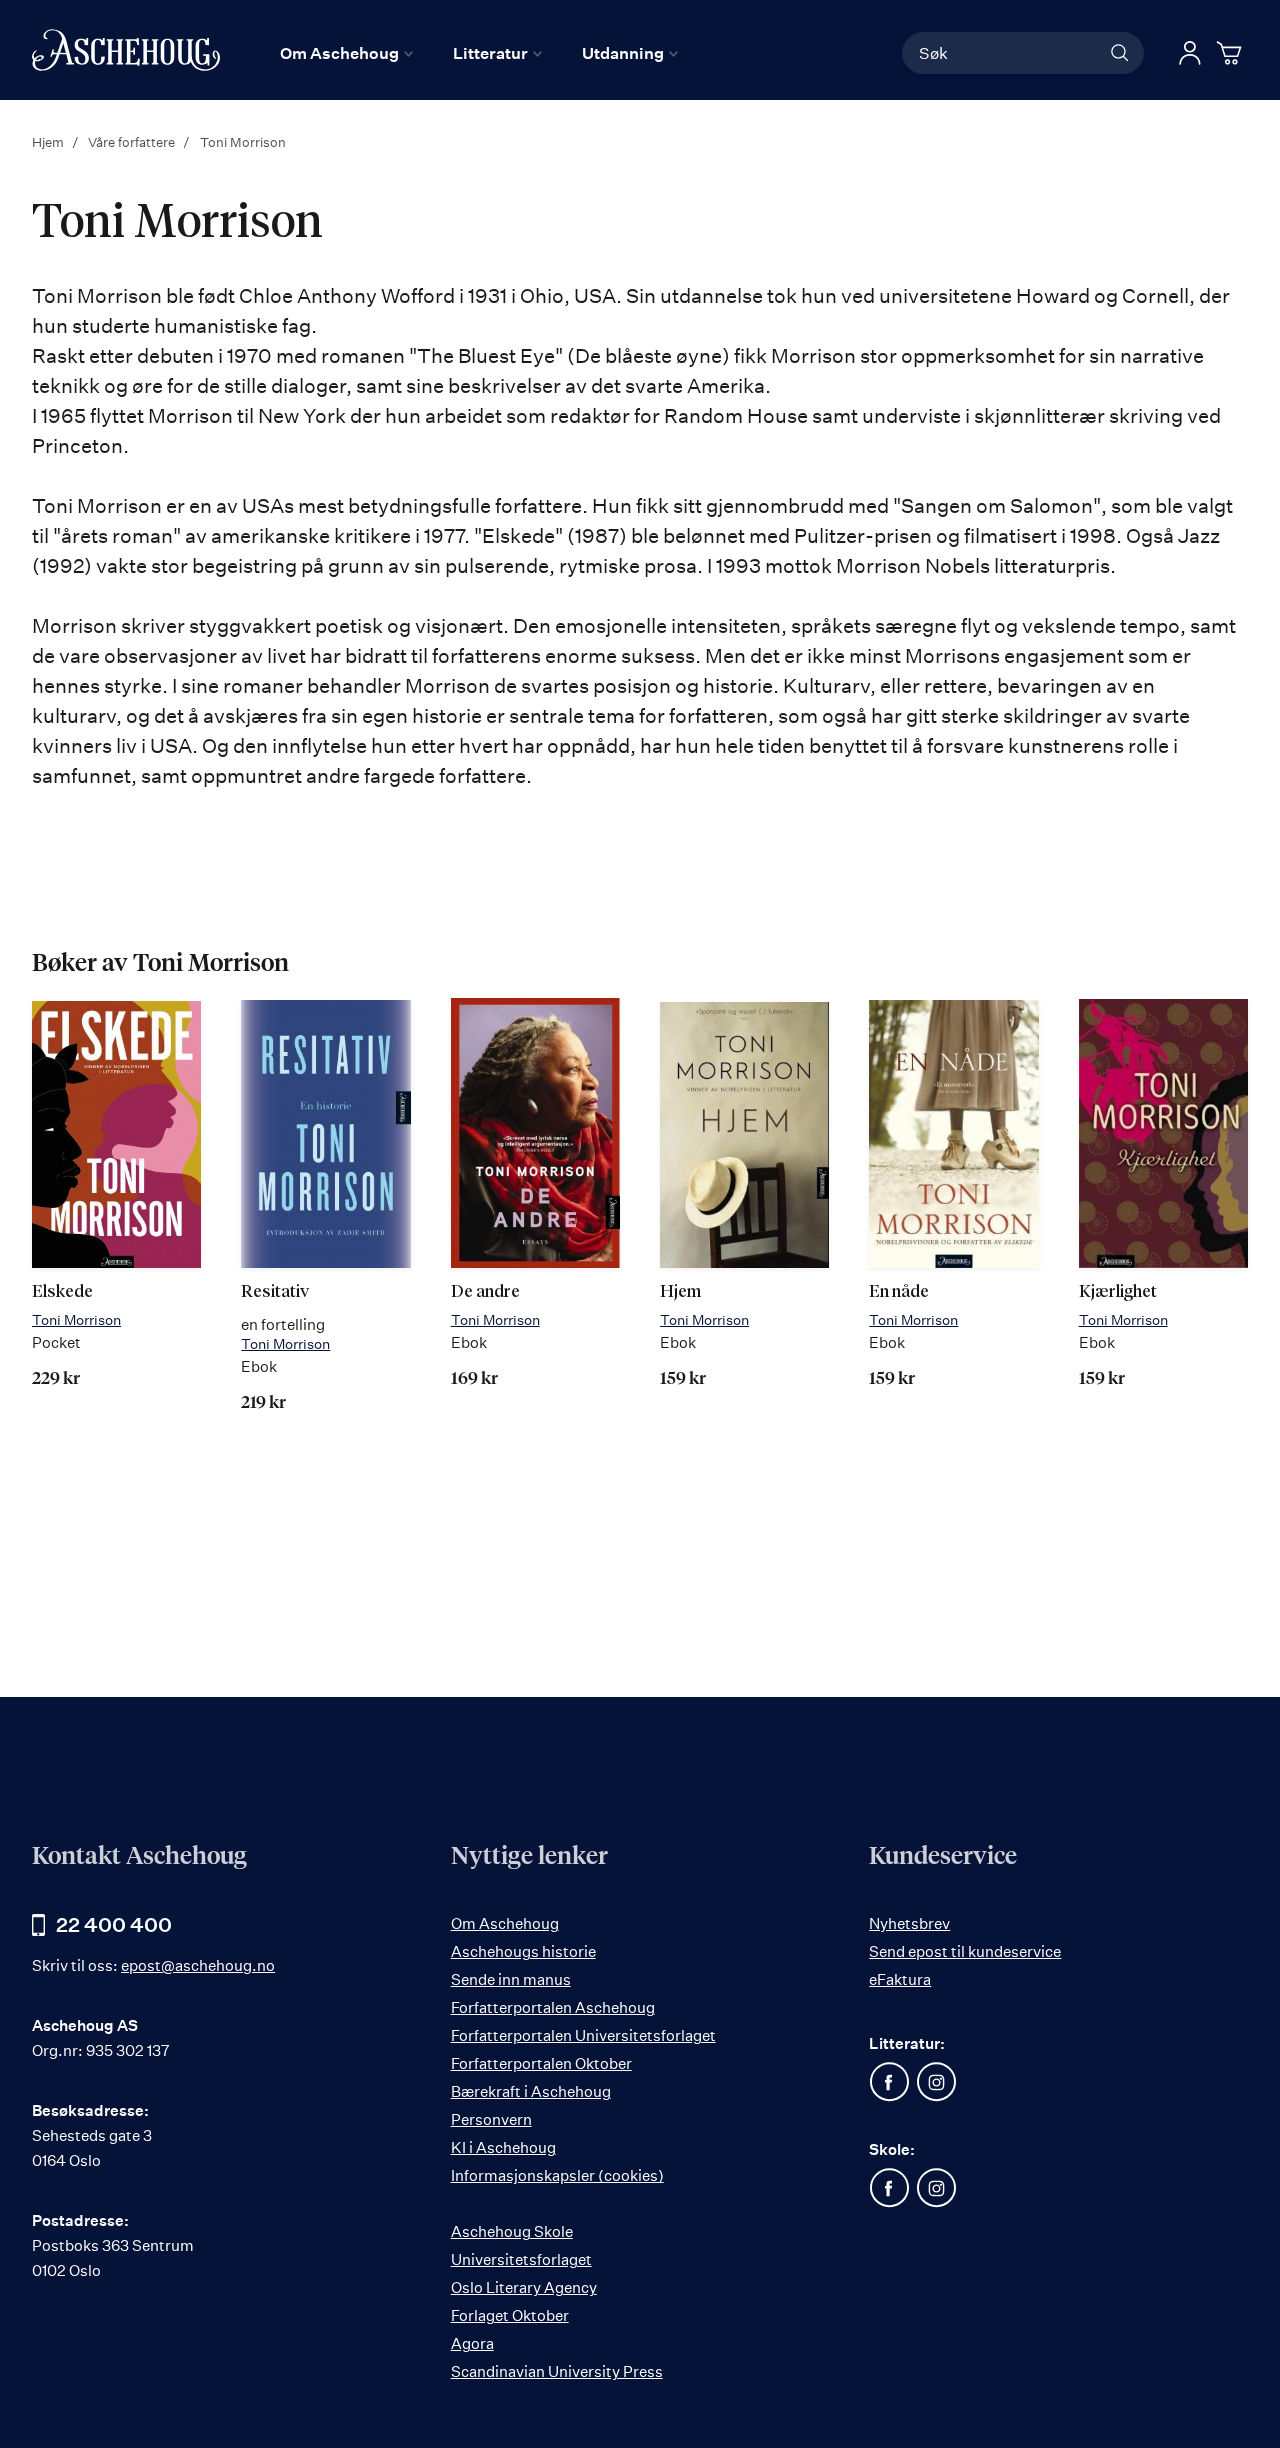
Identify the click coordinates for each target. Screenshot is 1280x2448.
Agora (472, 2343)
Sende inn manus (511, 1979)
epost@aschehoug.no (198, 1965)
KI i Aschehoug (503, 2147)
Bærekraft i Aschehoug (531, 2091)
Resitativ (275, 1292)
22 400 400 (114, 1924)
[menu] (479, 53)
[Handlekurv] (1232, 53)
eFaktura (900, 1979)
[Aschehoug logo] (126, 50)
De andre (485, 1292)
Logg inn (1190, 53)
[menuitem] (346, 53)
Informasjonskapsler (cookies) (557, 2175)
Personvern (491, 2119)
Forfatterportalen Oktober (541, 2063)
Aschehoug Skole (512, 2231)
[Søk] (1120, 53)
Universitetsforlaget (521, 2259)
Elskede (62, 1292)
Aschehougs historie (523, 1951)
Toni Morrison (76, 1319)
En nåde (899, 1292)
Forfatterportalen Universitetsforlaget (583, 2035)
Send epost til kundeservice (965, 1951)
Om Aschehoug (505, 1923)
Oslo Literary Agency (524, 2287)
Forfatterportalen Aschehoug (553, 2007)
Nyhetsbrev (909, 1923)
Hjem (49, 142)
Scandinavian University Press (557, 2371)
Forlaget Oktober (510, 2315)
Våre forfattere (133, 142)
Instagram (936, 2082)
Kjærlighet (1118, 1292)
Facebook (889, 2082)
